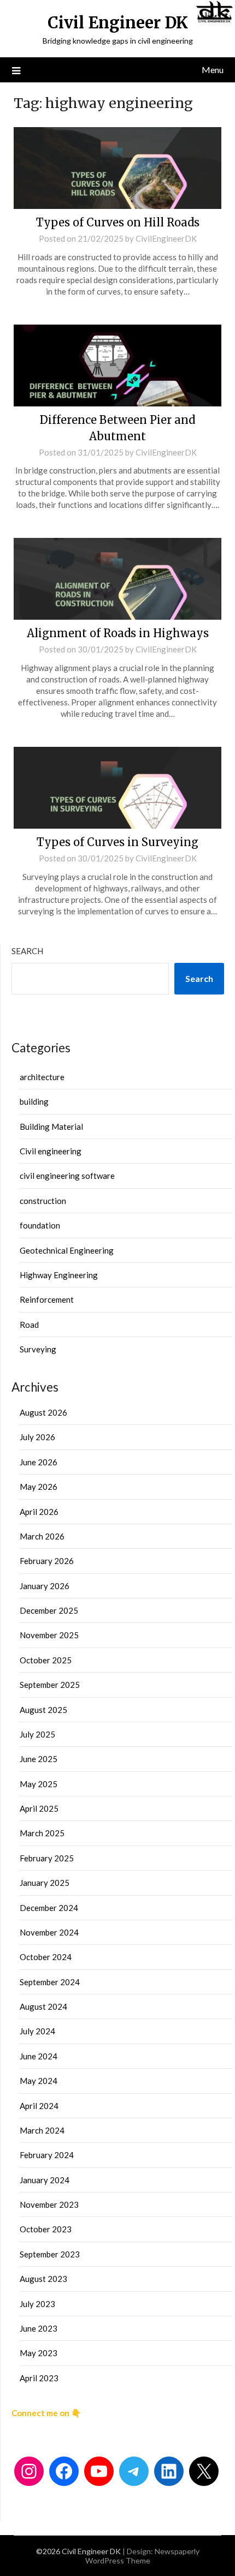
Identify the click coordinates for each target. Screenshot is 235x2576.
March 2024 (42, 2130)
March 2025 (42, 1833)
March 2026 (42, 1536)
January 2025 (45, 1883)
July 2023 (37, 2304)
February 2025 (47, 1858)
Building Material (51, 1127)
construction (43, 1201)
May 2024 (39, 2081)
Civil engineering (51, 1151)
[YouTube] (99, 2471)
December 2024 (49, 1908)
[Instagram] (29, 2471)
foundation (40, 1225)
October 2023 (46, 2229)
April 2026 (39, 1512)
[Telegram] (134, 2471)
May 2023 (39, 2353)
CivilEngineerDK (166, 238)
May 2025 (39, 1784)
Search (27, 951)
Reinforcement (47, 1299)
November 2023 (49, 2204)
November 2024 (49, 1932)
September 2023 (50, 2254)
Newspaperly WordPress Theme (142, 2556)
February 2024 (47, 2155)
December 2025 (49, 1610)
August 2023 (43, 2279)
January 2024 (45, 2180)
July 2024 (37, 2031)
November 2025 (49, 1635)
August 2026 (43, 1412)
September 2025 (50, 1685)
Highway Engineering (59, 1275)
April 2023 (39, 2378)
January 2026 (45, 1586)
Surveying (38, 1349)
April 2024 (39, 2106)
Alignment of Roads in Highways (118, 633)
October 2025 (46, 1660)
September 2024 (50, 1982)
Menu (213, 70)
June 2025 (39, 1759)
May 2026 (39, 1487)
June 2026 (39, 1462)
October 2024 (46, 1957)
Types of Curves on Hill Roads (118, 222)
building (34, 1101)
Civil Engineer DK (118, 23)
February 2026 (47, 1561)
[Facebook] (64, 2471)
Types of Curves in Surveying (117, 842)
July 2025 (37, 1734)
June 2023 (39, 2328)
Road (29, 1325)
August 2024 (43, 2006)
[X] (204, 2471)
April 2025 (39, 1808)
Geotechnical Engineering (67, 1250)
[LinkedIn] (169, 2471)
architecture (42, 1077)
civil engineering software (67, 1176)
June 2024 (39, 2056)
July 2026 (37, 1437)
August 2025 (43, 1710)
